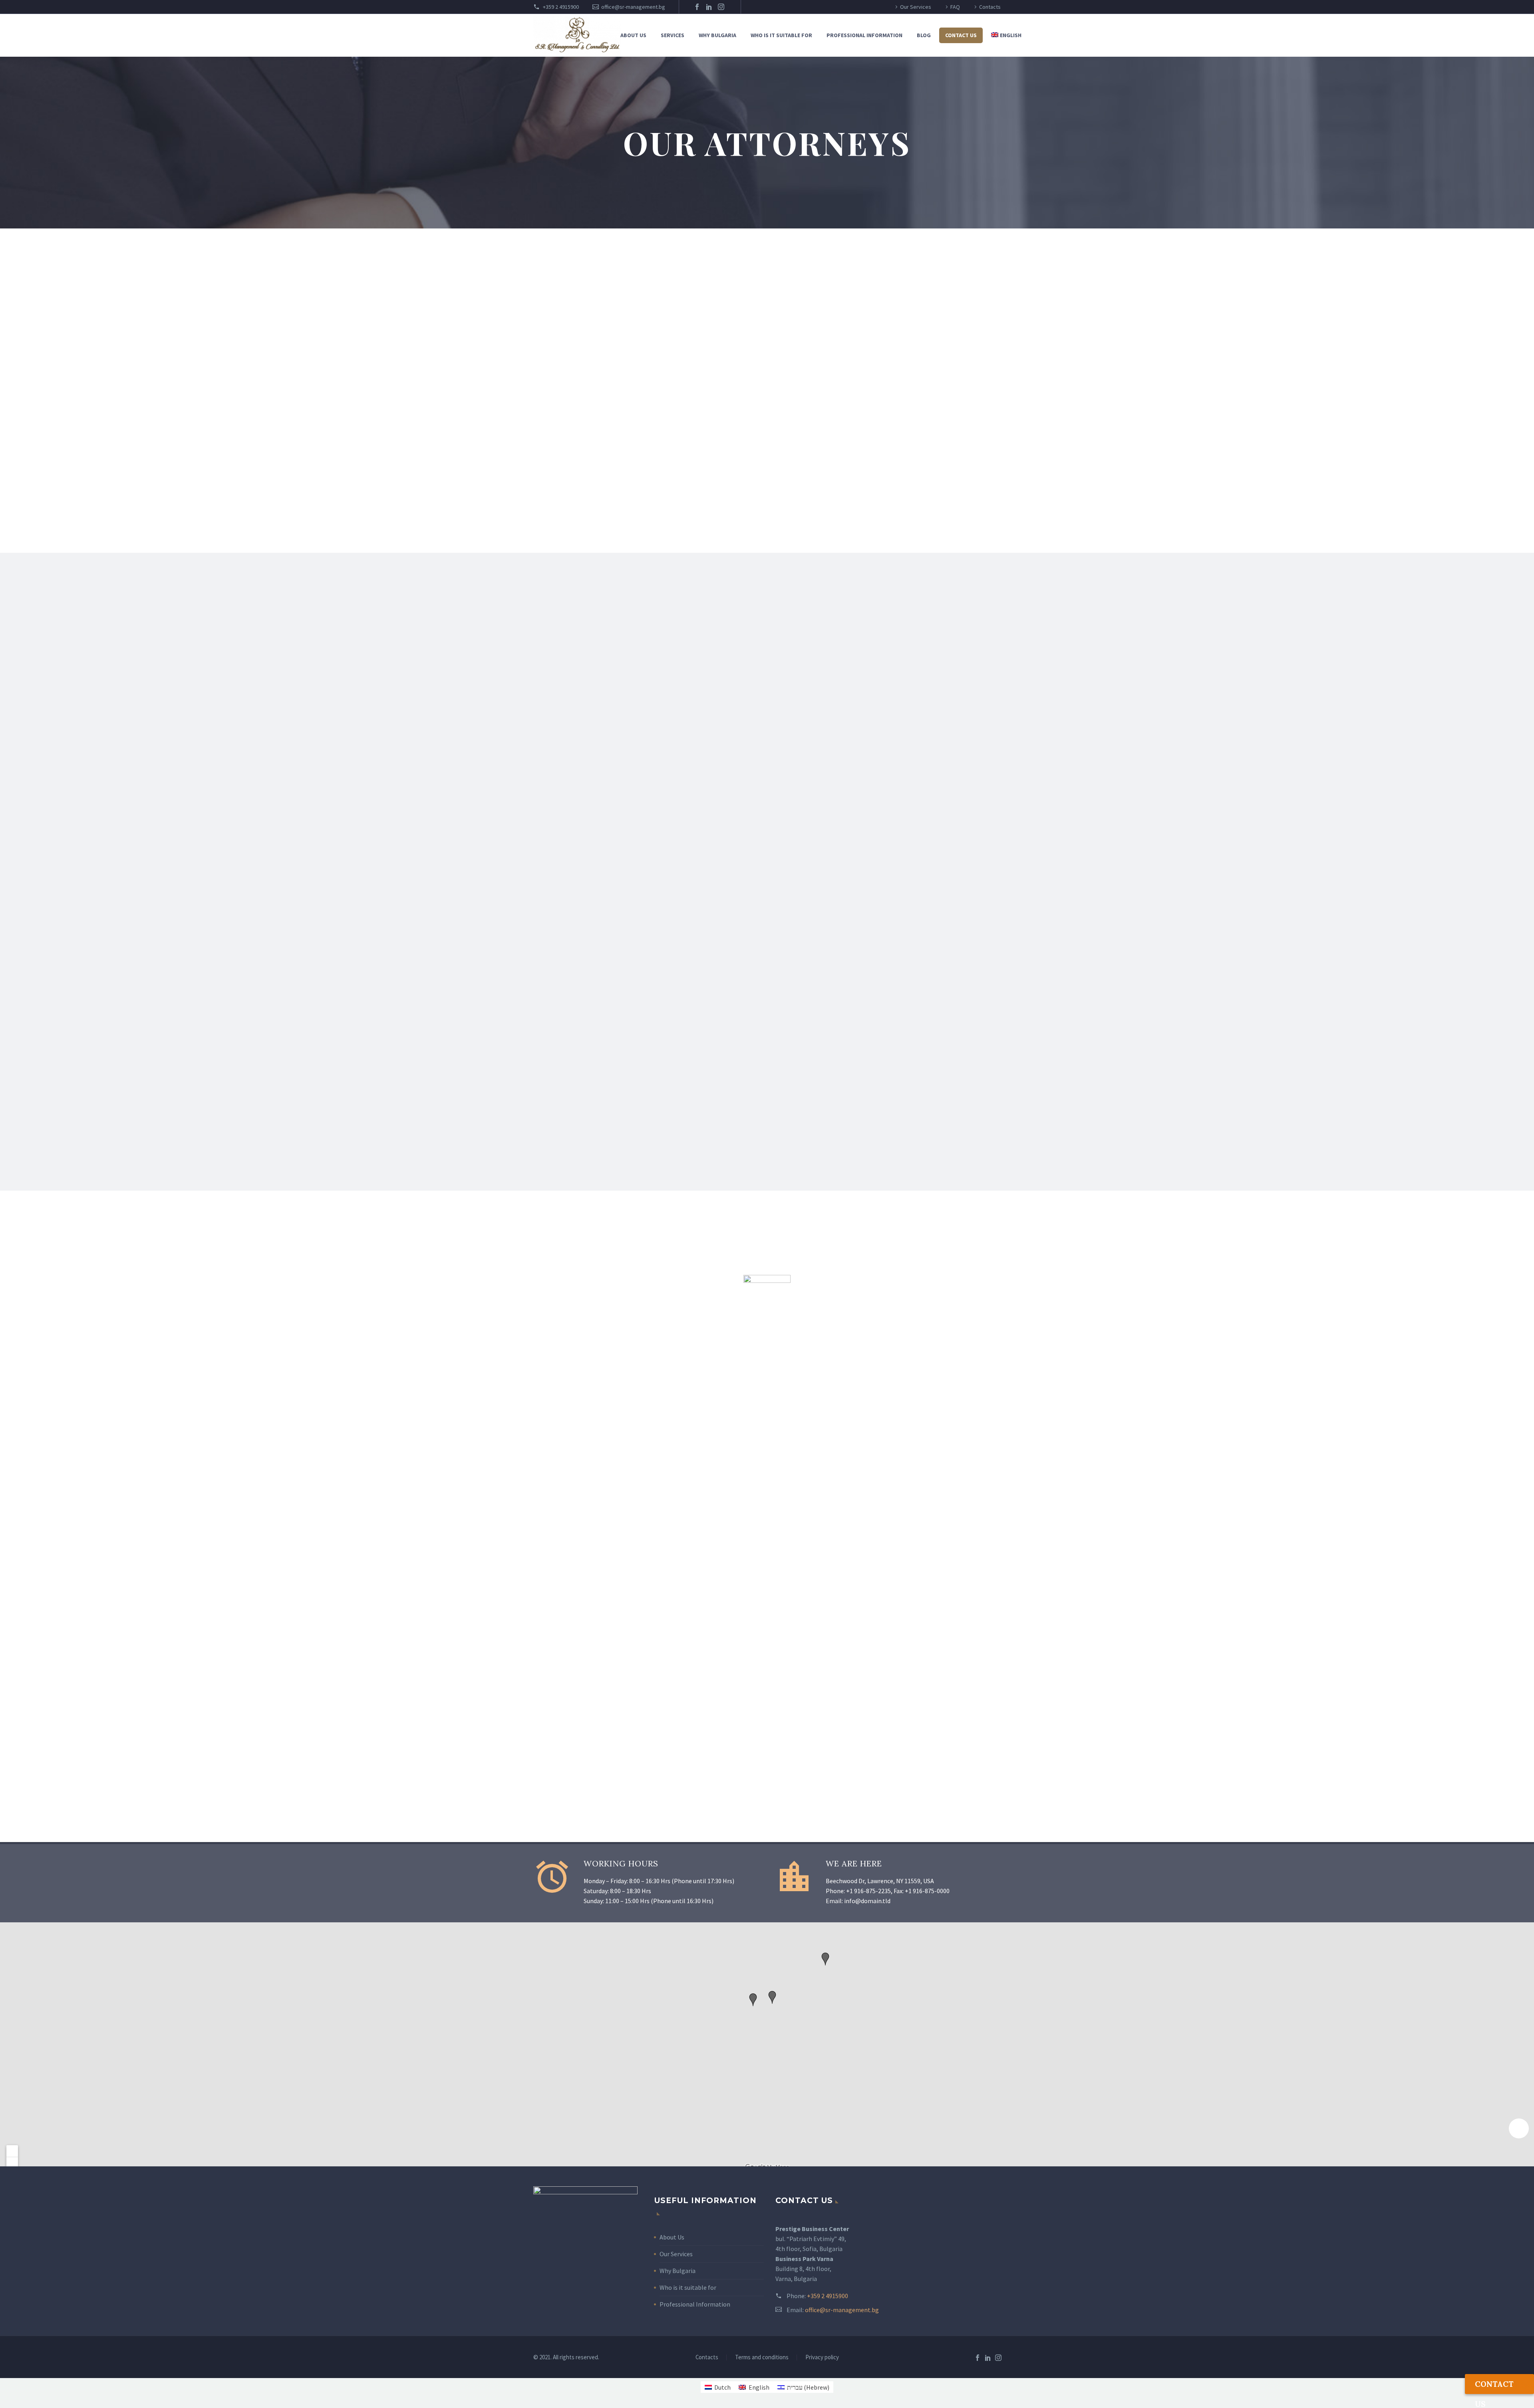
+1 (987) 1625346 (581, 730)
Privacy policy (822, 2357)
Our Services (916, 7)
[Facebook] (697, 7)
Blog (924, 35)
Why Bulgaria (717, 35)
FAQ (955, 7)
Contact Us (961, 35)
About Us (672, 2237)
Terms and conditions (762, 2357)
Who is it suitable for (781, 35)
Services (673, 35)
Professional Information (864, 35)
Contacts (990, 7)
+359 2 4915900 (560, 7)
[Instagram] (721, 7)
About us (633, 35)
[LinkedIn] (709, 7)
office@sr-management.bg (633, 7)
